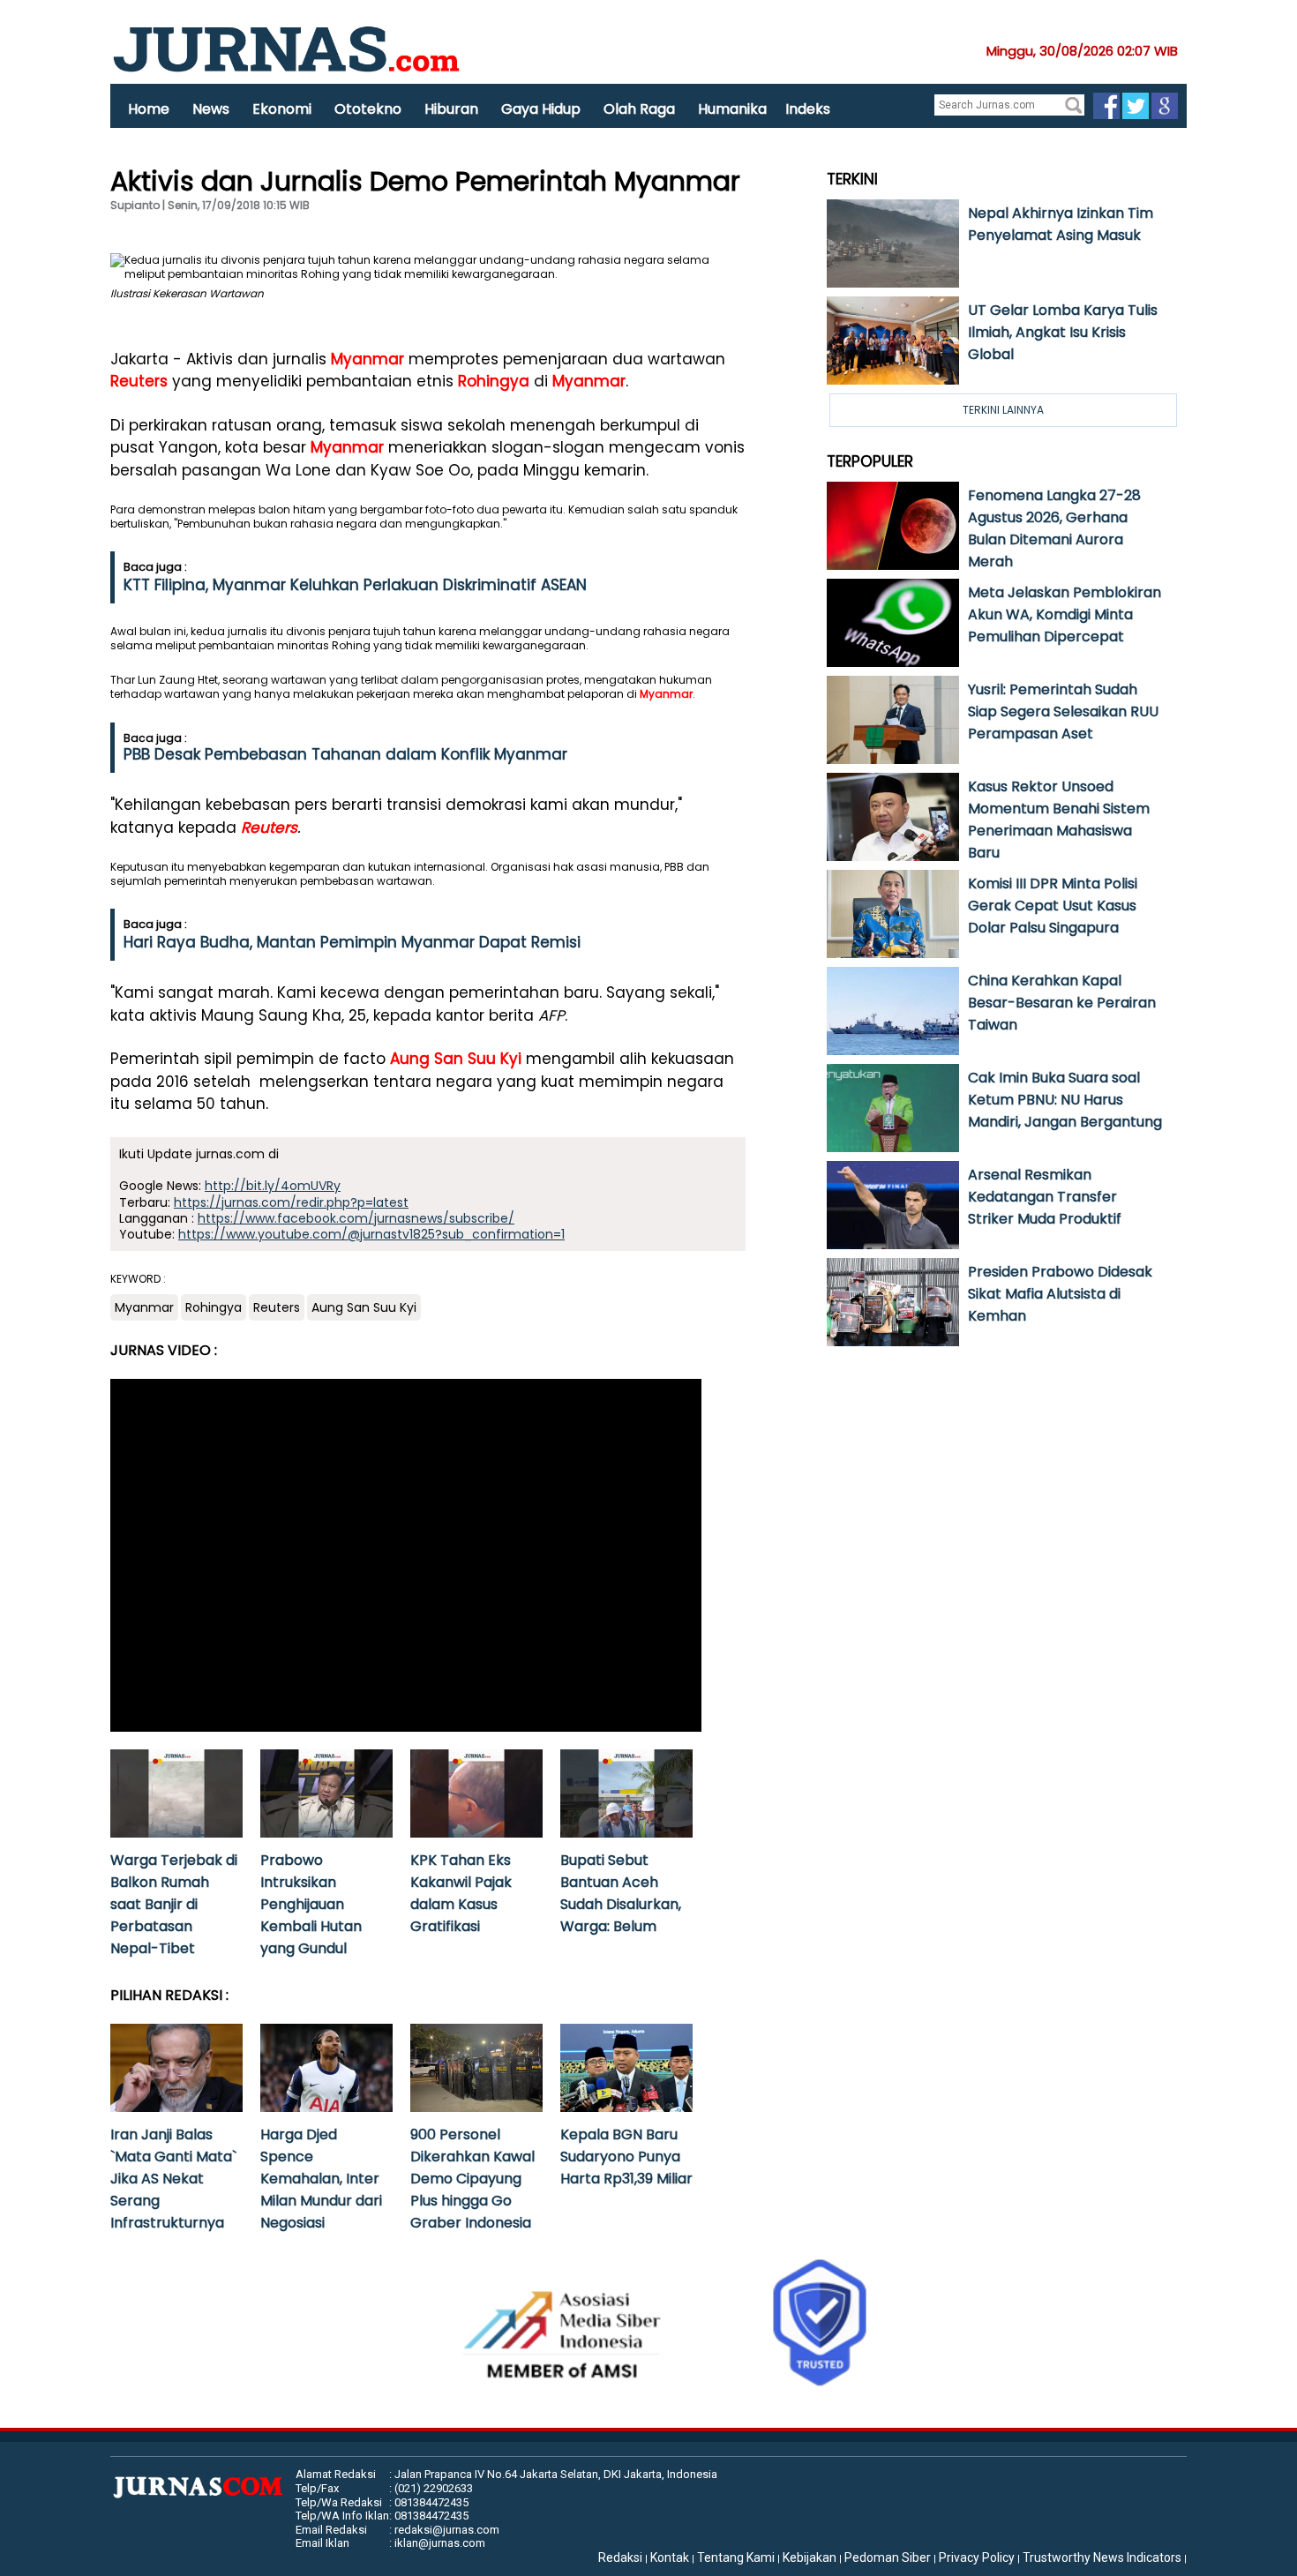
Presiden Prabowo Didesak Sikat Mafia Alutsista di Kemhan (1060, 1294)
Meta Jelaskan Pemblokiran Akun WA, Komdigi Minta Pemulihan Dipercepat (1065, 614)
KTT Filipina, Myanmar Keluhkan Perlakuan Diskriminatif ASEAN (355, 585)
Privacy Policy (977, 2557)
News (211, 109)
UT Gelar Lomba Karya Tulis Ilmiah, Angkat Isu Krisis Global (1063, 332)
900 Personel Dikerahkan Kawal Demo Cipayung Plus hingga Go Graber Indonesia (472, 2179)
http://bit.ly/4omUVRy (273, 1186)
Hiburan (451, 109)
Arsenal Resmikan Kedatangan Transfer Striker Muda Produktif (1045, 1197)
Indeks (808, 109)
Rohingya (494, 381)
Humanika (732, 109)
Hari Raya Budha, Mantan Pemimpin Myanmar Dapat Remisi (352, 942)
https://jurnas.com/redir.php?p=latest (291, 1202)
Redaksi (620, 2557)
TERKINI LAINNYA (1003, 410)
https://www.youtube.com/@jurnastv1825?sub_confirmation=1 (371, 1234)
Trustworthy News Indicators (1102, 2557)
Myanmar (367, 359)
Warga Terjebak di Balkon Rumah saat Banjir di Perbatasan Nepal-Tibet (174, 1904)
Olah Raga (639, 109)
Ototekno (368, 109)
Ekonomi (282, 109)
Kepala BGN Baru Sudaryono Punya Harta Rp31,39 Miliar (626, 2157)
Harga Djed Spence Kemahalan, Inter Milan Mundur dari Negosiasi (321, 2179)
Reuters (139, 381)
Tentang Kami (736, 2557)
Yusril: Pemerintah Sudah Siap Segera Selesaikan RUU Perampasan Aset (1063, 711)
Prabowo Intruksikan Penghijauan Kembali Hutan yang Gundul (311, 1904)
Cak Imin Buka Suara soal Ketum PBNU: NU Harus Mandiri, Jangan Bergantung (1065, 1100)
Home (149, 109)
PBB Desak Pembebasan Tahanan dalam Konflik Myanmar (345, 754)
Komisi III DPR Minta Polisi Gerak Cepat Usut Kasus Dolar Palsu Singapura (1053, 906)
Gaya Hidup (541, 109)
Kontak (670, 2557)
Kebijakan (810, 2557)
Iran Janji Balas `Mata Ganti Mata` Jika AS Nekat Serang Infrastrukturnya (173, 2179)
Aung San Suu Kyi (456, 1059)
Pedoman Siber (888, 2557)
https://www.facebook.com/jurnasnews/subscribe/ (356, 1218)
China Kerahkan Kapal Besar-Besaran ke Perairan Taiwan (1062, 1003)
